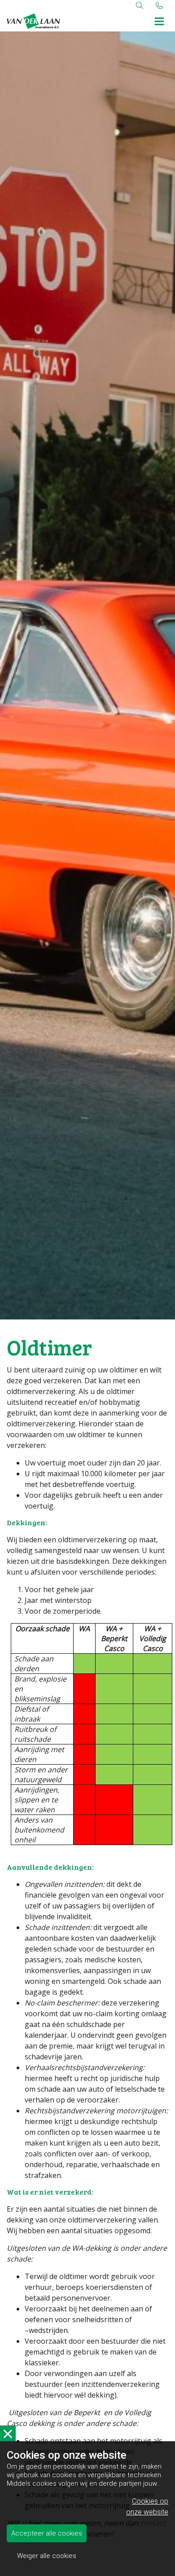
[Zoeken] (140, 5)
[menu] (159, 20)
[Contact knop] (159, 5)
